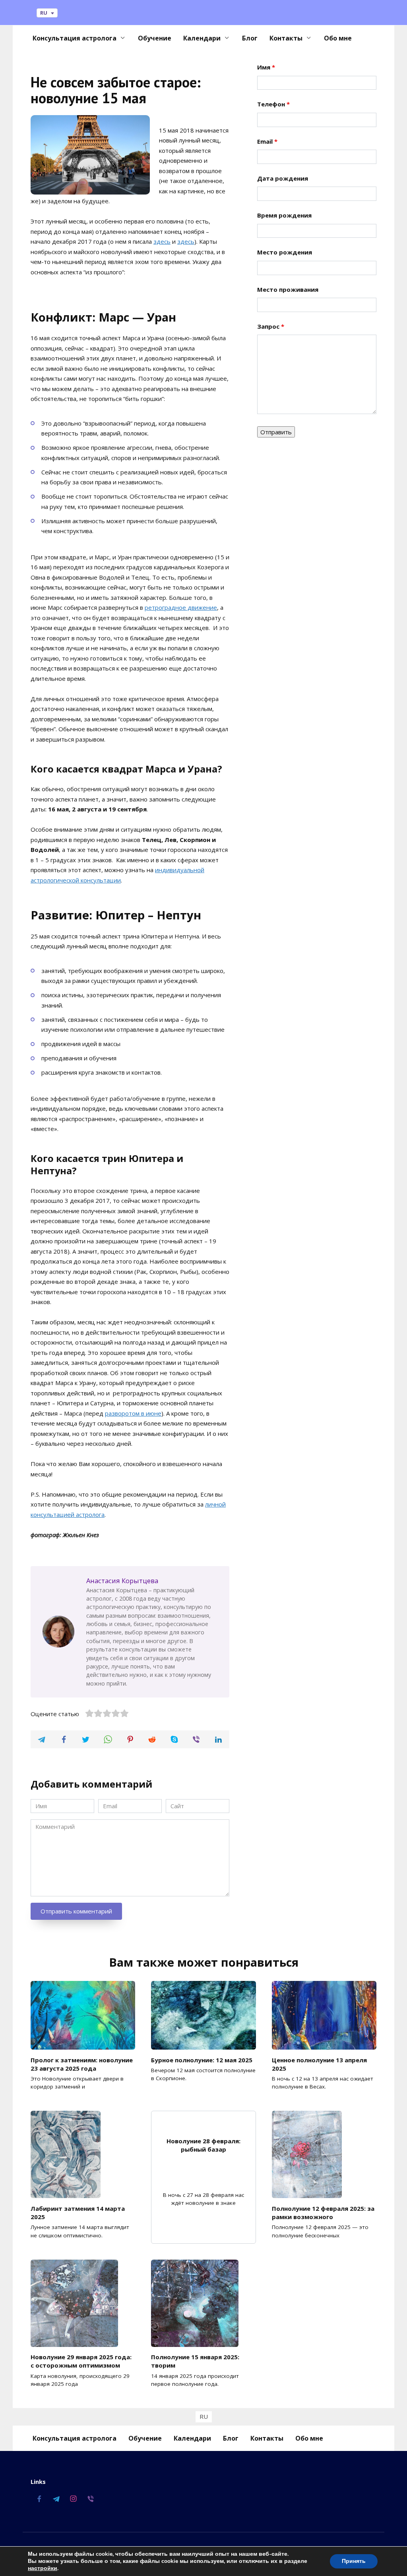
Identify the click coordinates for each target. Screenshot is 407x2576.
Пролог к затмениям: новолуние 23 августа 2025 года (82, 2064)
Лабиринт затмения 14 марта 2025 (78, 2212)
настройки (43, 2568)
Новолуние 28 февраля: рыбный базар (203, 2145)
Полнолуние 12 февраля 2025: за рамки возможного (323, 2212)
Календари (202, 38)
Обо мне (338, 38)
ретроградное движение (181, 607)
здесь (162, 241)
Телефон (273, 104)
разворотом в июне (133, 1413)
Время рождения (284, 215)
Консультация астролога (75, 38)
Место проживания (288, 289)
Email (267, 141)
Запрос (271, 326)
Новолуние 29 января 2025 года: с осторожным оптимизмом (81, 2361)
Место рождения (285, 252)
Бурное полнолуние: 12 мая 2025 (202, 2060)
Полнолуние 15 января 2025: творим (195, 2361)
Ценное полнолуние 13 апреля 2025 (319, 2064)
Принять (354, 2561)
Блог (250, 38)
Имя (266, 67)
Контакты (286, 38)
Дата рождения (283, 178)
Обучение (155, 38)
